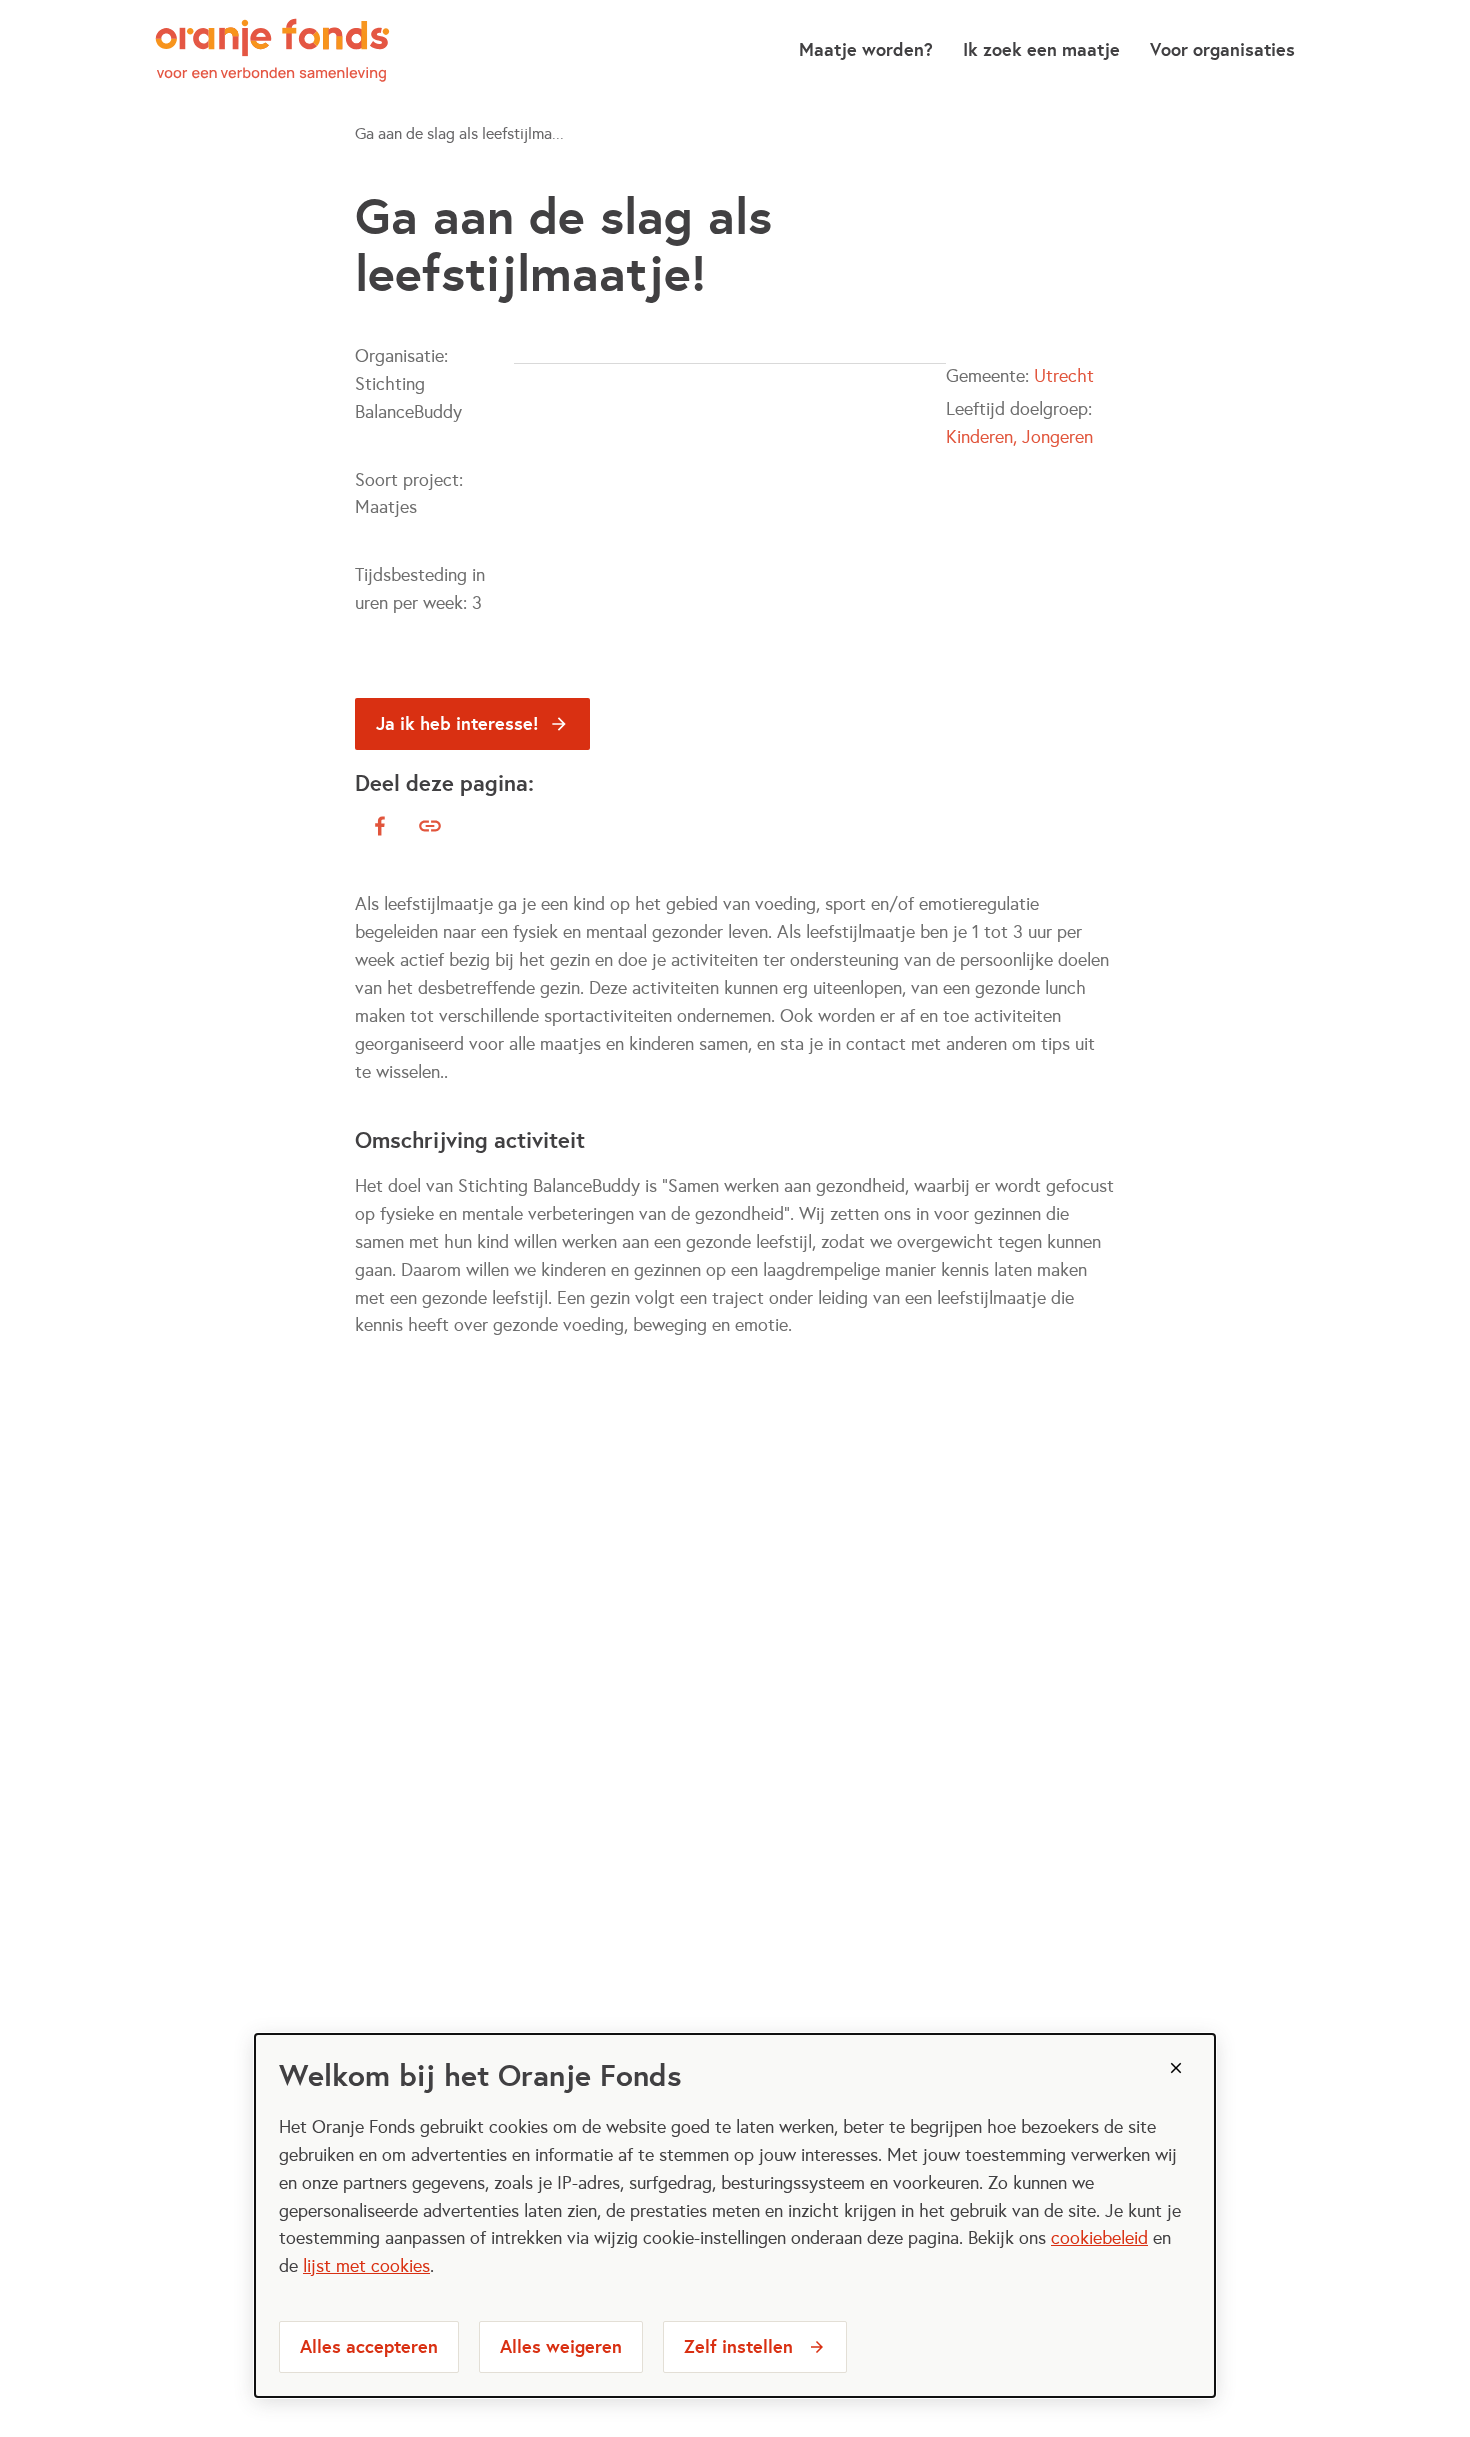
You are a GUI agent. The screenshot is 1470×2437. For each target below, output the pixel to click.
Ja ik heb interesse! (457, 723)
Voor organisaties (1222, 49)
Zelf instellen (738, 2346)
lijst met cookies (366, 2266)
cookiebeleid (1099, 2238)
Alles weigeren (561, 2346)
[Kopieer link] (430, 826)
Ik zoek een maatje (1041, 49)
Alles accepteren (369, 2346)
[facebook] (380, 826)
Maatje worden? (866, 49)
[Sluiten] (1176, 2068)
